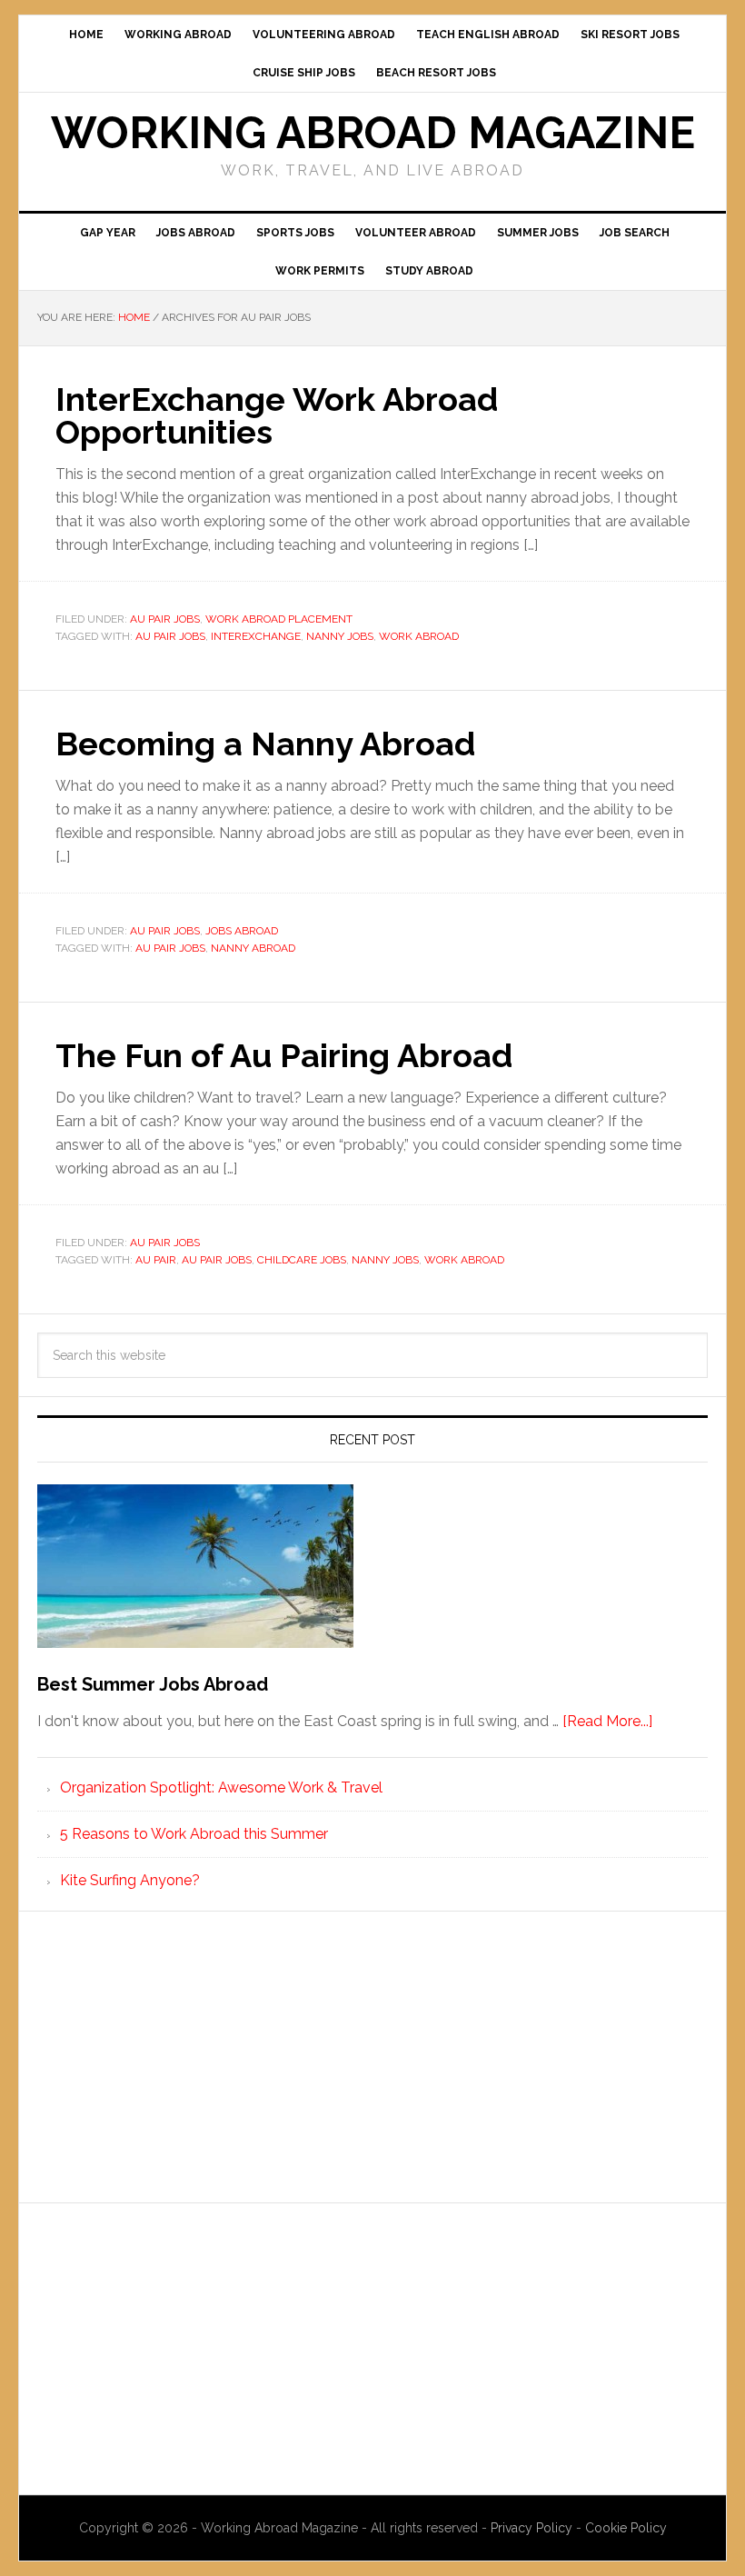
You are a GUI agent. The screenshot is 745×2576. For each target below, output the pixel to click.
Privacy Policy (533, 2528)
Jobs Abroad (242, 931)
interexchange (256, 636)
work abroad (419, 636)
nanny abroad (253, 948)
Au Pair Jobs (165, 619)
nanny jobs (340, 636)
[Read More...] (607, 1721)
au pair (156, 1260)
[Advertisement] (372, 2057)
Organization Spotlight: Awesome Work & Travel (221, 1787)
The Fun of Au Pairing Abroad (284, 1055)
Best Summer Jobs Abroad (153, 1684)
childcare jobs (302, 1260)
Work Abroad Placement (279, 619)
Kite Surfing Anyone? (130, 1880)
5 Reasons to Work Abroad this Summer (194, 1834)
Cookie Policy (626, 2528)
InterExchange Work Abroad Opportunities (277, 415)
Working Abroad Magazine (373, 133)
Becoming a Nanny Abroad (265, 744)
